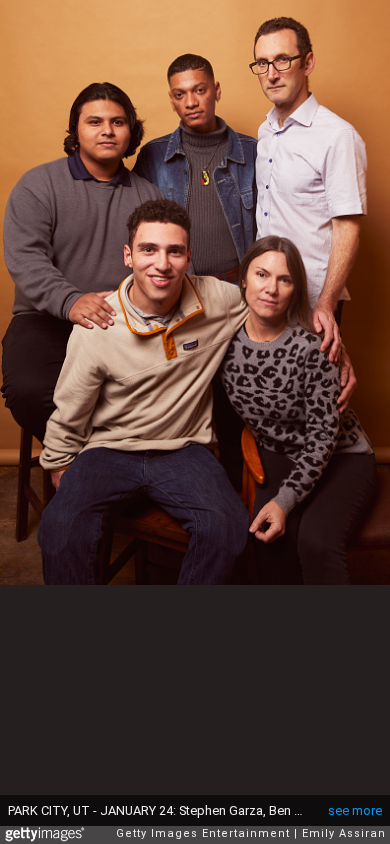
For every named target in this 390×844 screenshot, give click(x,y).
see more (355, 810)
